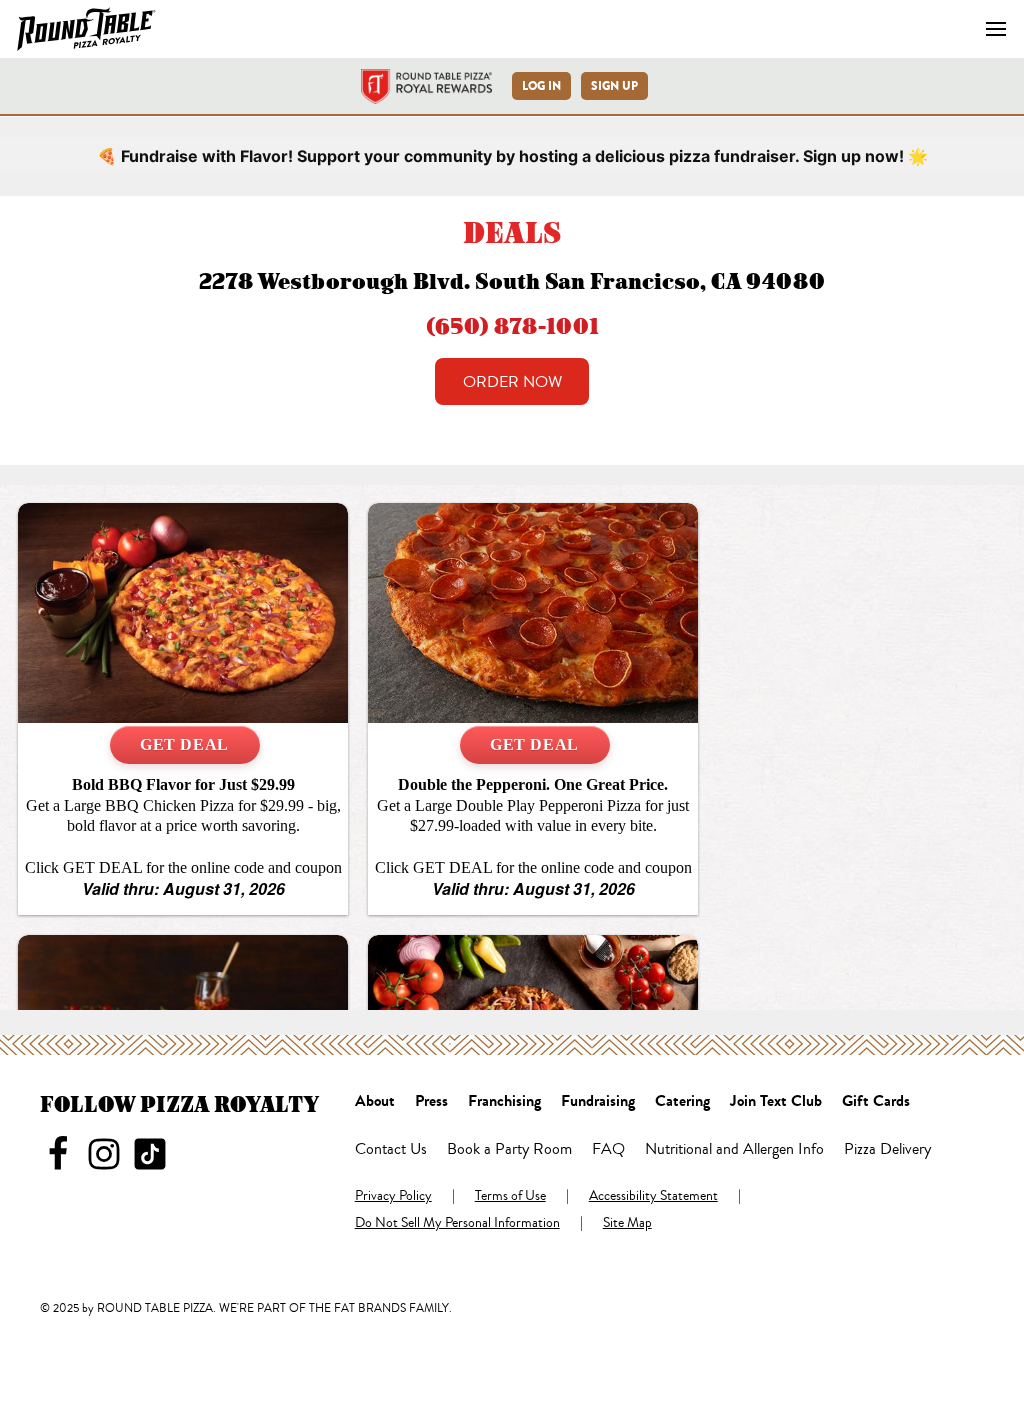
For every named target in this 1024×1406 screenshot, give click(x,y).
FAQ (608, 1150)
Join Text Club (776, 1102)
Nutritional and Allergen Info (734, 1150)
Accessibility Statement (653, 1197)
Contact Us (391, 1150)
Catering (682, 1102)
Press (431, 1102)
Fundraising (598, 1102)
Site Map (627, 1224)
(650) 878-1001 (512, 325)
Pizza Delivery (887, 1150)
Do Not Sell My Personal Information (457, 1224)
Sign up (614, 86)
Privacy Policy (393, 1197)
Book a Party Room (509, 1150)
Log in (541, 86)
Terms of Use (510, 1197)
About (375, 1102)
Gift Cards (876, 1102)
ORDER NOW (512, 382)
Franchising (504, 1102)
